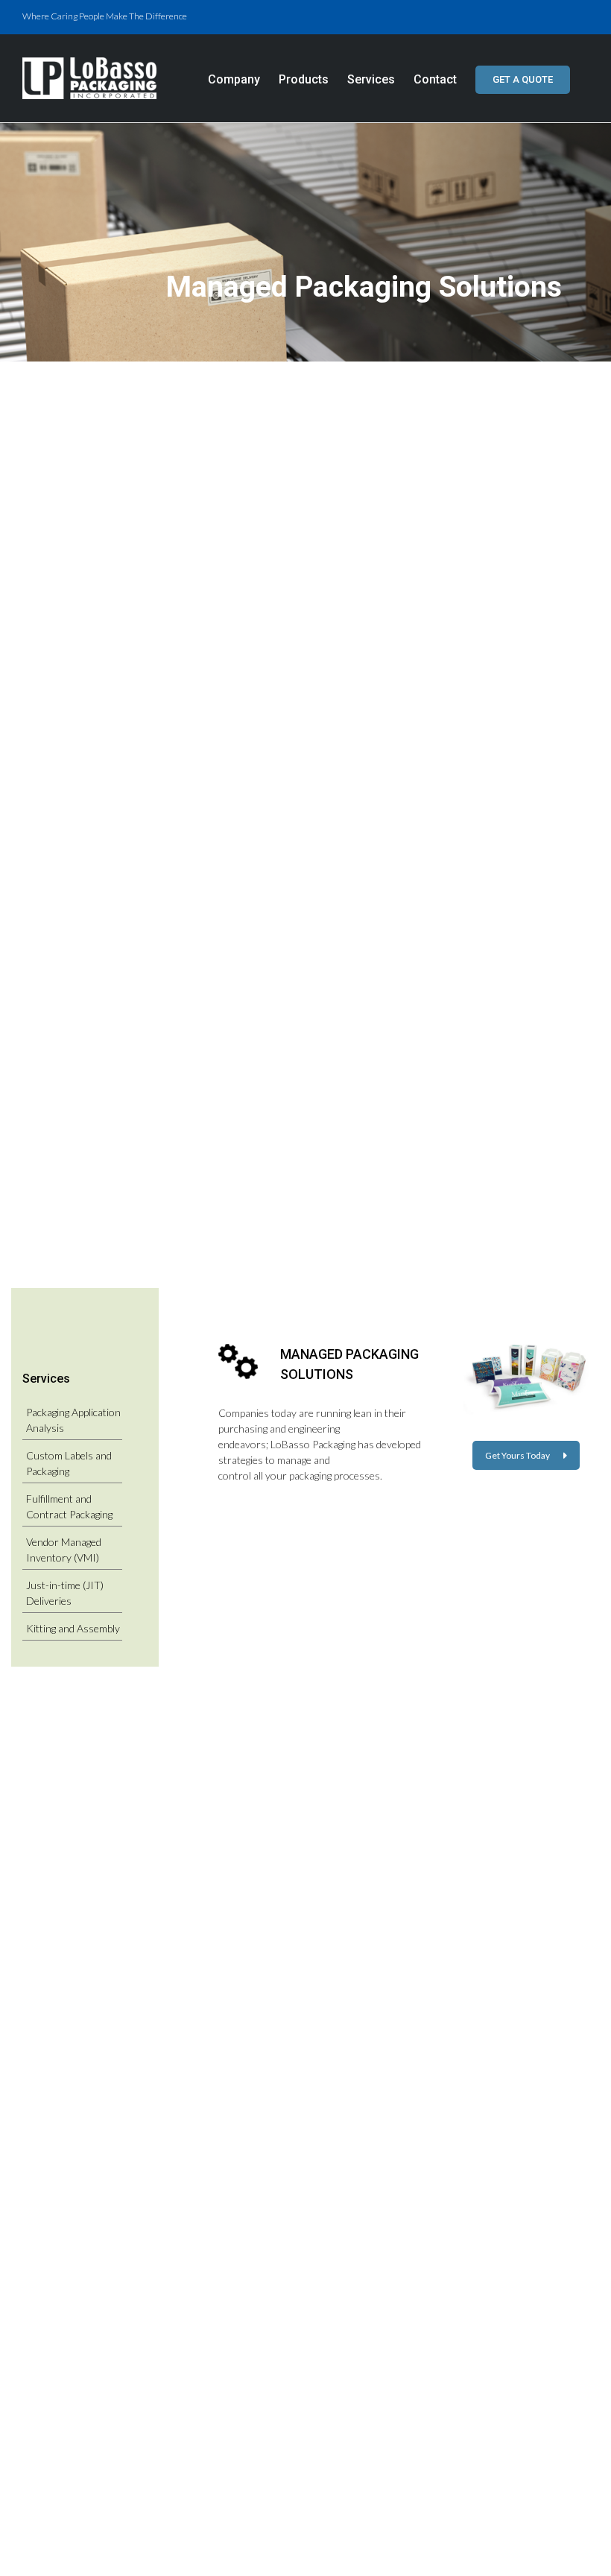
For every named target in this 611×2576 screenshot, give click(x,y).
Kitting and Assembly (73, 1628)
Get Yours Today (517, 1455)
